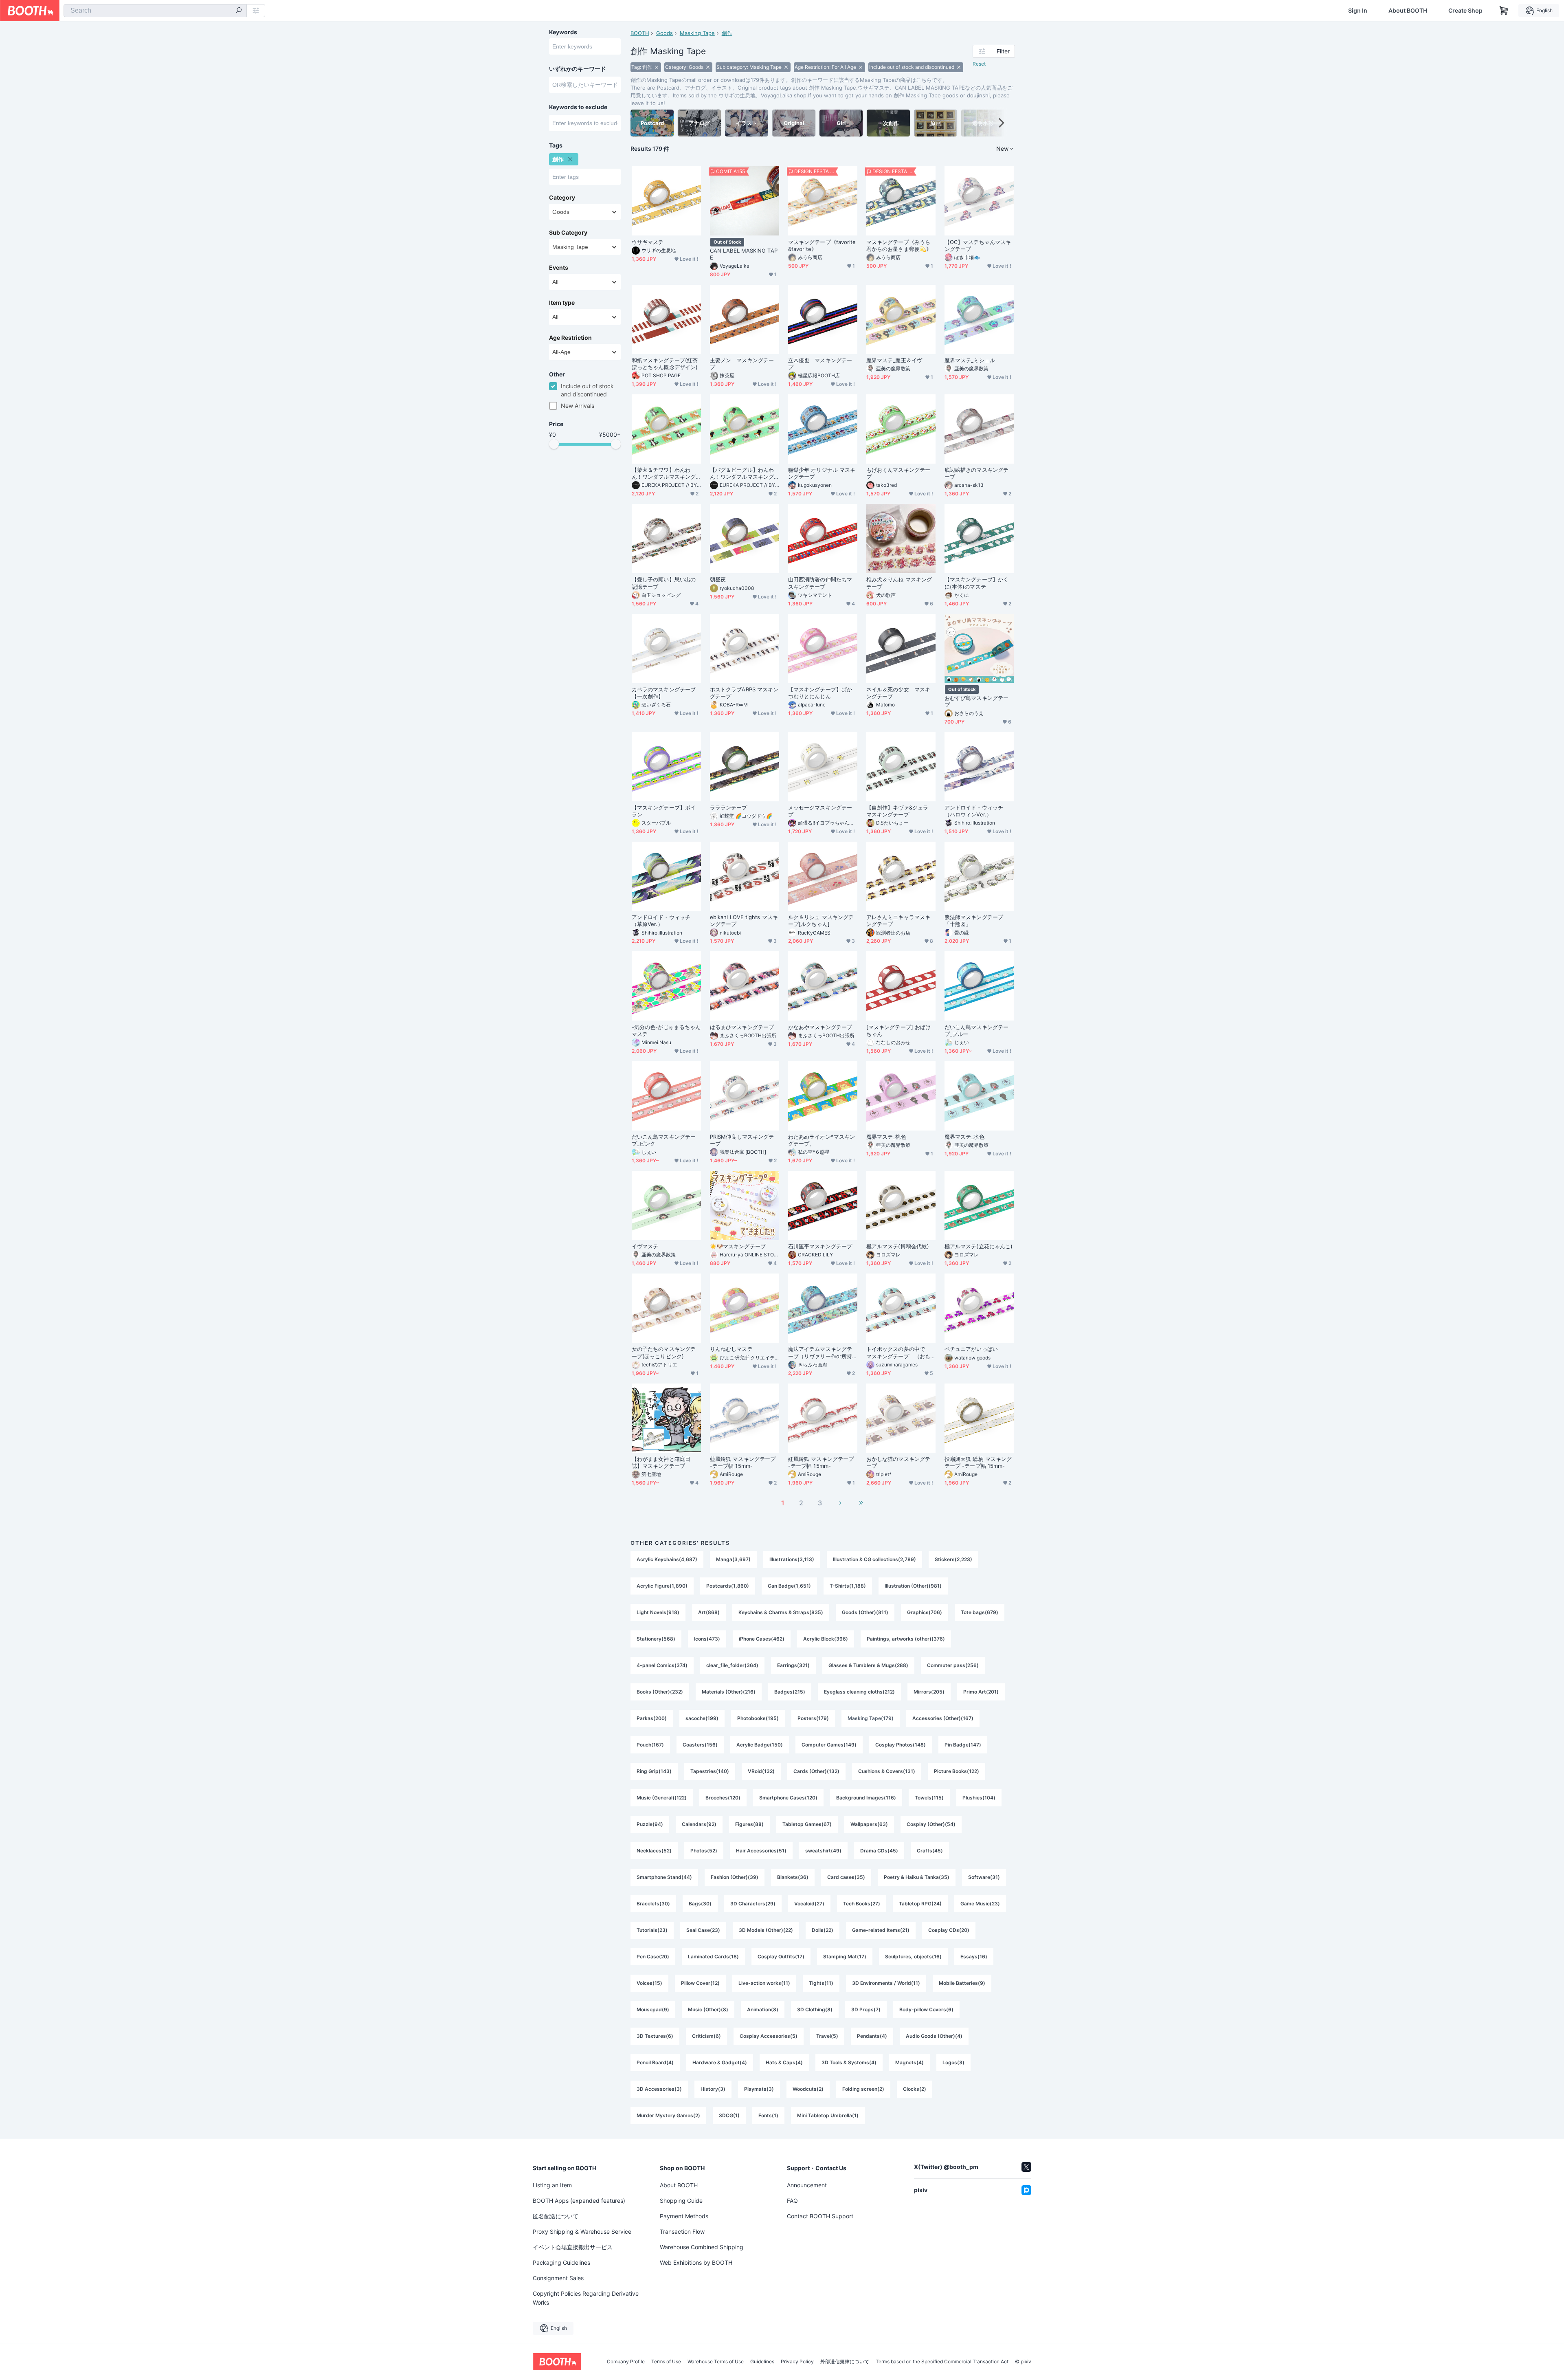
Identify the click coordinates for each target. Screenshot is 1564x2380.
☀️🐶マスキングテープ (738, 1246)
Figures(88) (749, 1824)
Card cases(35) (846, 1877)
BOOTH (640, 33)
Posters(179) (813, 1718)
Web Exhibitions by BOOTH (696, 2262)
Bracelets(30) (653, 1904)
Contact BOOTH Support (820, 2216)
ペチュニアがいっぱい (971, 1349)
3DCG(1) (729, 2115)
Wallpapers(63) (869, 1824)
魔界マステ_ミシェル (970, 360)
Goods (664, 33)
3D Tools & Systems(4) (849, 2062)
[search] (239, 11)
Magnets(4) (909, 2062)
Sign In (1358, 11)
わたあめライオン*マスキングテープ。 (822, 1140)
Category (562, 198)
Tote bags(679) (980, 1612)
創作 (727, 33)
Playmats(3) (759, 2089)
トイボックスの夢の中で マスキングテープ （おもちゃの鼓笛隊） (898, 1353)
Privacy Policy (797, 2362)
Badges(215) (790, 1692)
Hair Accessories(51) (761, 1851)
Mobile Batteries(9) (962, 1983)
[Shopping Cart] (1504, 11)
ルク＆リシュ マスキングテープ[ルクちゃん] (821, 921)
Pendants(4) (872, 2036)
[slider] (554, 444)
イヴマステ (645, 1246)
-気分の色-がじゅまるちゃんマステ (666, 1031)
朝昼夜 (718, 579)
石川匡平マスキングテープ (820, 1246)
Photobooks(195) (758, 1718)
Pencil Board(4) (655, 2062)
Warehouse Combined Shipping (702, 2247)
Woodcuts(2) (808, 2089)
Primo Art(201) (981, 1692)
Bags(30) (700, 1904)
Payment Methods (684, 2216)
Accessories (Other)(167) (943, 1718)
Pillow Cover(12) (700, 1983)
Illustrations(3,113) (792, 1559)
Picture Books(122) (957, 1771)
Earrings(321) (793, 1665)
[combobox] (155, 11)
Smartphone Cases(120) (788, 1798)
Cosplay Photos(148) (901, 1745)
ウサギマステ (648, 242)
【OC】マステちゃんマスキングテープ (978, 245)
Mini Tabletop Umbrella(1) (828, 2115)
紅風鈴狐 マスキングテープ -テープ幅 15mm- (821, 1462)
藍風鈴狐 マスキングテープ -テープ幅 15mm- (743, 1462)
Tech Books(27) (862, 1904)
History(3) (713, 2089)
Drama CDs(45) (879, 1851)
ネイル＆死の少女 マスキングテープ (898, 693)
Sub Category (568, 233)
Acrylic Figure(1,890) (662, 1586)
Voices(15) (649, 1983)
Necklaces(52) (654, 1851)
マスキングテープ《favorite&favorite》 (822, 245)
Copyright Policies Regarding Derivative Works (586, 2298)
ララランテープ (729, 807)
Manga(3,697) (733, 1559)
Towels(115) (929, 1798)
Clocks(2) (915, 2089)
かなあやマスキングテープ (820, 1027)
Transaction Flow (682, 2232)
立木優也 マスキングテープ (820, 364)
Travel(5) (827, 2036)
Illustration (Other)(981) (913, 1586)
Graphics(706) (925, 1612)
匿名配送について (556, 2216)
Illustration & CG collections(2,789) (874, 1559)
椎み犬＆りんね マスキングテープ (899, 583)
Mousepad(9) (653, 2009)
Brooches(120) (723, 1798)
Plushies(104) (979, 1798)
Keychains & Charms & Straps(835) (781, 1612)
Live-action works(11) (764, 1983)
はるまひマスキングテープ (742, 1027)
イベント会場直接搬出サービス (573, 2247)
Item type (562, 303)
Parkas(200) (652, 1718)
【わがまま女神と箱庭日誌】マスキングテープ (661, 1462)
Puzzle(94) (650, 1824)
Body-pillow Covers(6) (926, 2009)
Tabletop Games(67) (807, 1824)
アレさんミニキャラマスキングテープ (898, 921)
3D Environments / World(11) (886, 1983)
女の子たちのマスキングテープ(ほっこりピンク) (664, 1352)
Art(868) (709, 1612)
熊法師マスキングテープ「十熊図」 (974, 921)
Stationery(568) (656, 1639)
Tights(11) (821, 1983)
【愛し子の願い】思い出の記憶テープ (664, 583)
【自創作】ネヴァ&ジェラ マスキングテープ (900, 811)
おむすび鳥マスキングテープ (976, 701)
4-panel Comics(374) (662, 1665)
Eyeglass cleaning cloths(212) (859, 1692)
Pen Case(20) (653, 1957)
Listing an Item (552, 2185)
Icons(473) (707, 1639)
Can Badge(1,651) (789, 1586)
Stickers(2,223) (953, 1559)
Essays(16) (974, 1957)
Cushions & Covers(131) (887, 1771)
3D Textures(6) (655, 2036)
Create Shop (1465, 11)
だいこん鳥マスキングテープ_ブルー (976, 1031)
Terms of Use (666, 2362)
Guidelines (762, 2362)
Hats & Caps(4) (784, 2062)
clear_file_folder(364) (732, 1665)
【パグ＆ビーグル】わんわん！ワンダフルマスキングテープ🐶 (742, 473)
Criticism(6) (706, 2036)
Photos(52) (704, 1851)
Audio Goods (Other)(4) (934, 2036)
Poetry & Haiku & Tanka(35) (917, 1877)
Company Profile (626, 2362)
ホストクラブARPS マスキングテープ (744, 693)
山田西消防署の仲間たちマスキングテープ (820, 583)
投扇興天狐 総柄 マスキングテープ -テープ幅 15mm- (978, 1462)
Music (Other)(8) (708, 2009)
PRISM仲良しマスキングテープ (742, 1140)
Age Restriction (570, 338)
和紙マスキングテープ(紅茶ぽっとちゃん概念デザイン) (665, 364)
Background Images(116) (866, 1798)
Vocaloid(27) (809, 1904)
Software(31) (984, 1877)
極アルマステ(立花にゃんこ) (979, 1246)
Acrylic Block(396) (826, 1639)
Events (559, 268)
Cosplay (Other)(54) (931, 1824)
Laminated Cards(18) (713, 1957)
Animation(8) (763, 2009)
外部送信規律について (845, 2362)
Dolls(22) (823, 1930)
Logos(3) (953, 2062)
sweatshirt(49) (823, 1851)
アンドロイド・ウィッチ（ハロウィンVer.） (974, 811)
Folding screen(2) (863, 2089)
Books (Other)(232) (660, 1692)
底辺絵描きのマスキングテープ (976, 473)
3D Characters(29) (753, 1904)
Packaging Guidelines (561, 2262)
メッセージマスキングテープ (820, 811)
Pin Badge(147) (963, 1745)
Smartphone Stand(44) (664, 1877)
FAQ (792, 2201)
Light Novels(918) (658, 1612)
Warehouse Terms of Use (716, 2362)
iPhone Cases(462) (762, 1639)
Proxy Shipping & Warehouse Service (582, 2232)
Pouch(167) (650, 1745)
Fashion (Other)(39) (735, 1877)
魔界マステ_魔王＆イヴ (894, 360)
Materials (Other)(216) (729, 1692)
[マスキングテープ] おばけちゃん (898, 1031)
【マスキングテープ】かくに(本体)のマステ (976, 583)
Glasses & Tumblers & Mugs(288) (868, 1665)
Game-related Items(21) (881, 1930)
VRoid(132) (761, 1771)
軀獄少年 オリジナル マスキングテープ (822, 473)
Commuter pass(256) (953, 1665)
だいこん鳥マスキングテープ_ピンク (664, 1140)
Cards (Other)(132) (816, 1771)
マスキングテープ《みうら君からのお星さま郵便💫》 (899, 245)
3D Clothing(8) (815, 2009)
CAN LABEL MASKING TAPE (744, 254)
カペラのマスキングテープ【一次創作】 (664, 693)
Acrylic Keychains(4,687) (667, 1559)
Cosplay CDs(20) (949, 1930)
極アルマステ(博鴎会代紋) (898, 1246)
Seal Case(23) (703, 1930)
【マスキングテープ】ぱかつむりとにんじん (820, 693)
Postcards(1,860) (728, 1586)
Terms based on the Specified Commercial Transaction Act (942, 2362)
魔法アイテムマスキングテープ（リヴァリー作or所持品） (820, 1353)
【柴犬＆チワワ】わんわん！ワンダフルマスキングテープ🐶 (664, 473)
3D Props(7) (866, 2009)
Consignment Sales (558, 2278)
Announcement (807, 2185)
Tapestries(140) (710, 1771)
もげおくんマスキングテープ (898, 473)
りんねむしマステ (731, 1349)
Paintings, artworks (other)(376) (906, 1639)
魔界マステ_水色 (964, 1137)
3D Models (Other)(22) (766, 1930)
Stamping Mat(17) (845, 1957)
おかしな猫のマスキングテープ (898, 1462)
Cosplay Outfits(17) (781, 1957)
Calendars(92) (699, 1824)
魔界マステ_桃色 (886, 1137)
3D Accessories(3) (659, 2089)
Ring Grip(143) (654, 1771)
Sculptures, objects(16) (913, 1957)
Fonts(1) (768, 2115)
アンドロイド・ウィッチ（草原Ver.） (661, 921)
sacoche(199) (702, 1718)
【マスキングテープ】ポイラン (664, 811)
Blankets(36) (793, 1877)
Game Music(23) (980, 1904)
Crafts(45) (930, 1851)
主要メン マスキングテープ (742, 364)
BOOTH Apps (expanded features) (579, 2201)
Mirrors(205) (929, 1692)
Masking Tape (697, 33)
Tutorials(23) (652, 1930)
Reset (979, 64)
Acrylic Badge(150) (760, 1745)
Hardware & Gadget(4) (720, 2062)
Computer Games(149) (829, 1745)
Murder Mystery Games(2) (668, 2115)
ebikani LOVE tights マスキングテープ (744, 921)
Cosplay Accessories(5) (769, 2036)
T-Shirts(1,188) (848, 1586)
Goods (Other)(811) (865, 1612)
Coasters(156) (700, 1745)
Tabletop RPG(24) (920, 1904)
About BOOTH (1408, 11)
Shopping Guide (681, 2201)
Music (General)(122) (662, 1798)
